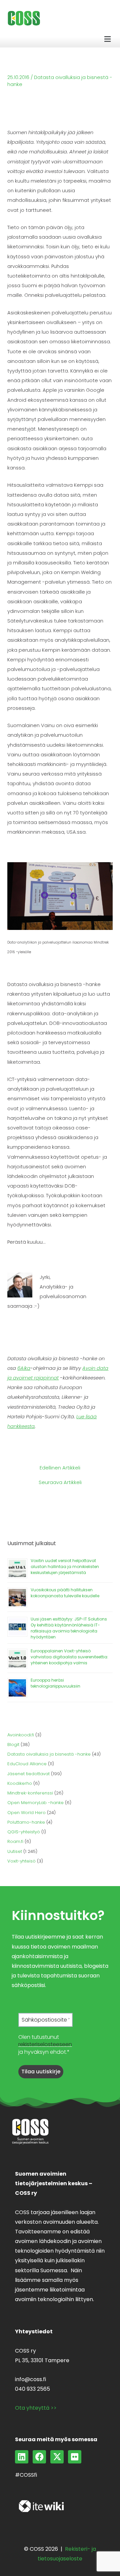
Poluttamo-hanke (26, 1822)
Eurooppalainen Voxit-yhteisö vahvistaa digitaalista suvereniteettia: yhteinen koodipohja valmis (69, 1657)
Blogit (13, 1745)
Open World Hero (26, 1813)
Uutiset (15, 1851)
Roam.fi (15, 1841)
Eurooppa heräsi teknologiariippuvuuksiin (55, 1683)
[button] (108, 39)
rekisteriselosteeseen (45, 2044)
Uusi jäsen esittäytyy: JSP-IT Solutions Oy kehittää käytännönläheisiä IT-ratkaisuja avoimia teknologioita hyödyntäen (69, 1628)
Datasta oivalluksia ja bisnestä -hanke (49, 1754)
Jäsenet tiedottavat (28, 1774)
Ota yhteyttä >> (36, 2408)
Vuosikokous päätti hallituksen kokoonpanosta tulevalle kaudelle (65, 1593)
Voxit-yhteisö (21, 1861)
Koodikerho (20, 1783)
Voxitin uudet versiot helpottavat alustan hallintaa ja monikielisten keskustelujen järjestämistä (65, 1567)
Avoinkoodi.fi (21, 1735)
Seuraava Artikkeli (60, 1483)
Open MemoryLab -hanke (35, 1803)
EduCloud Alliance (27, 1764)
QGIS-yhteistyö (24, 1832)
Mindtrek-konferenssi (30, 1793)
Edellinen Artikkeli (60, 1468)
